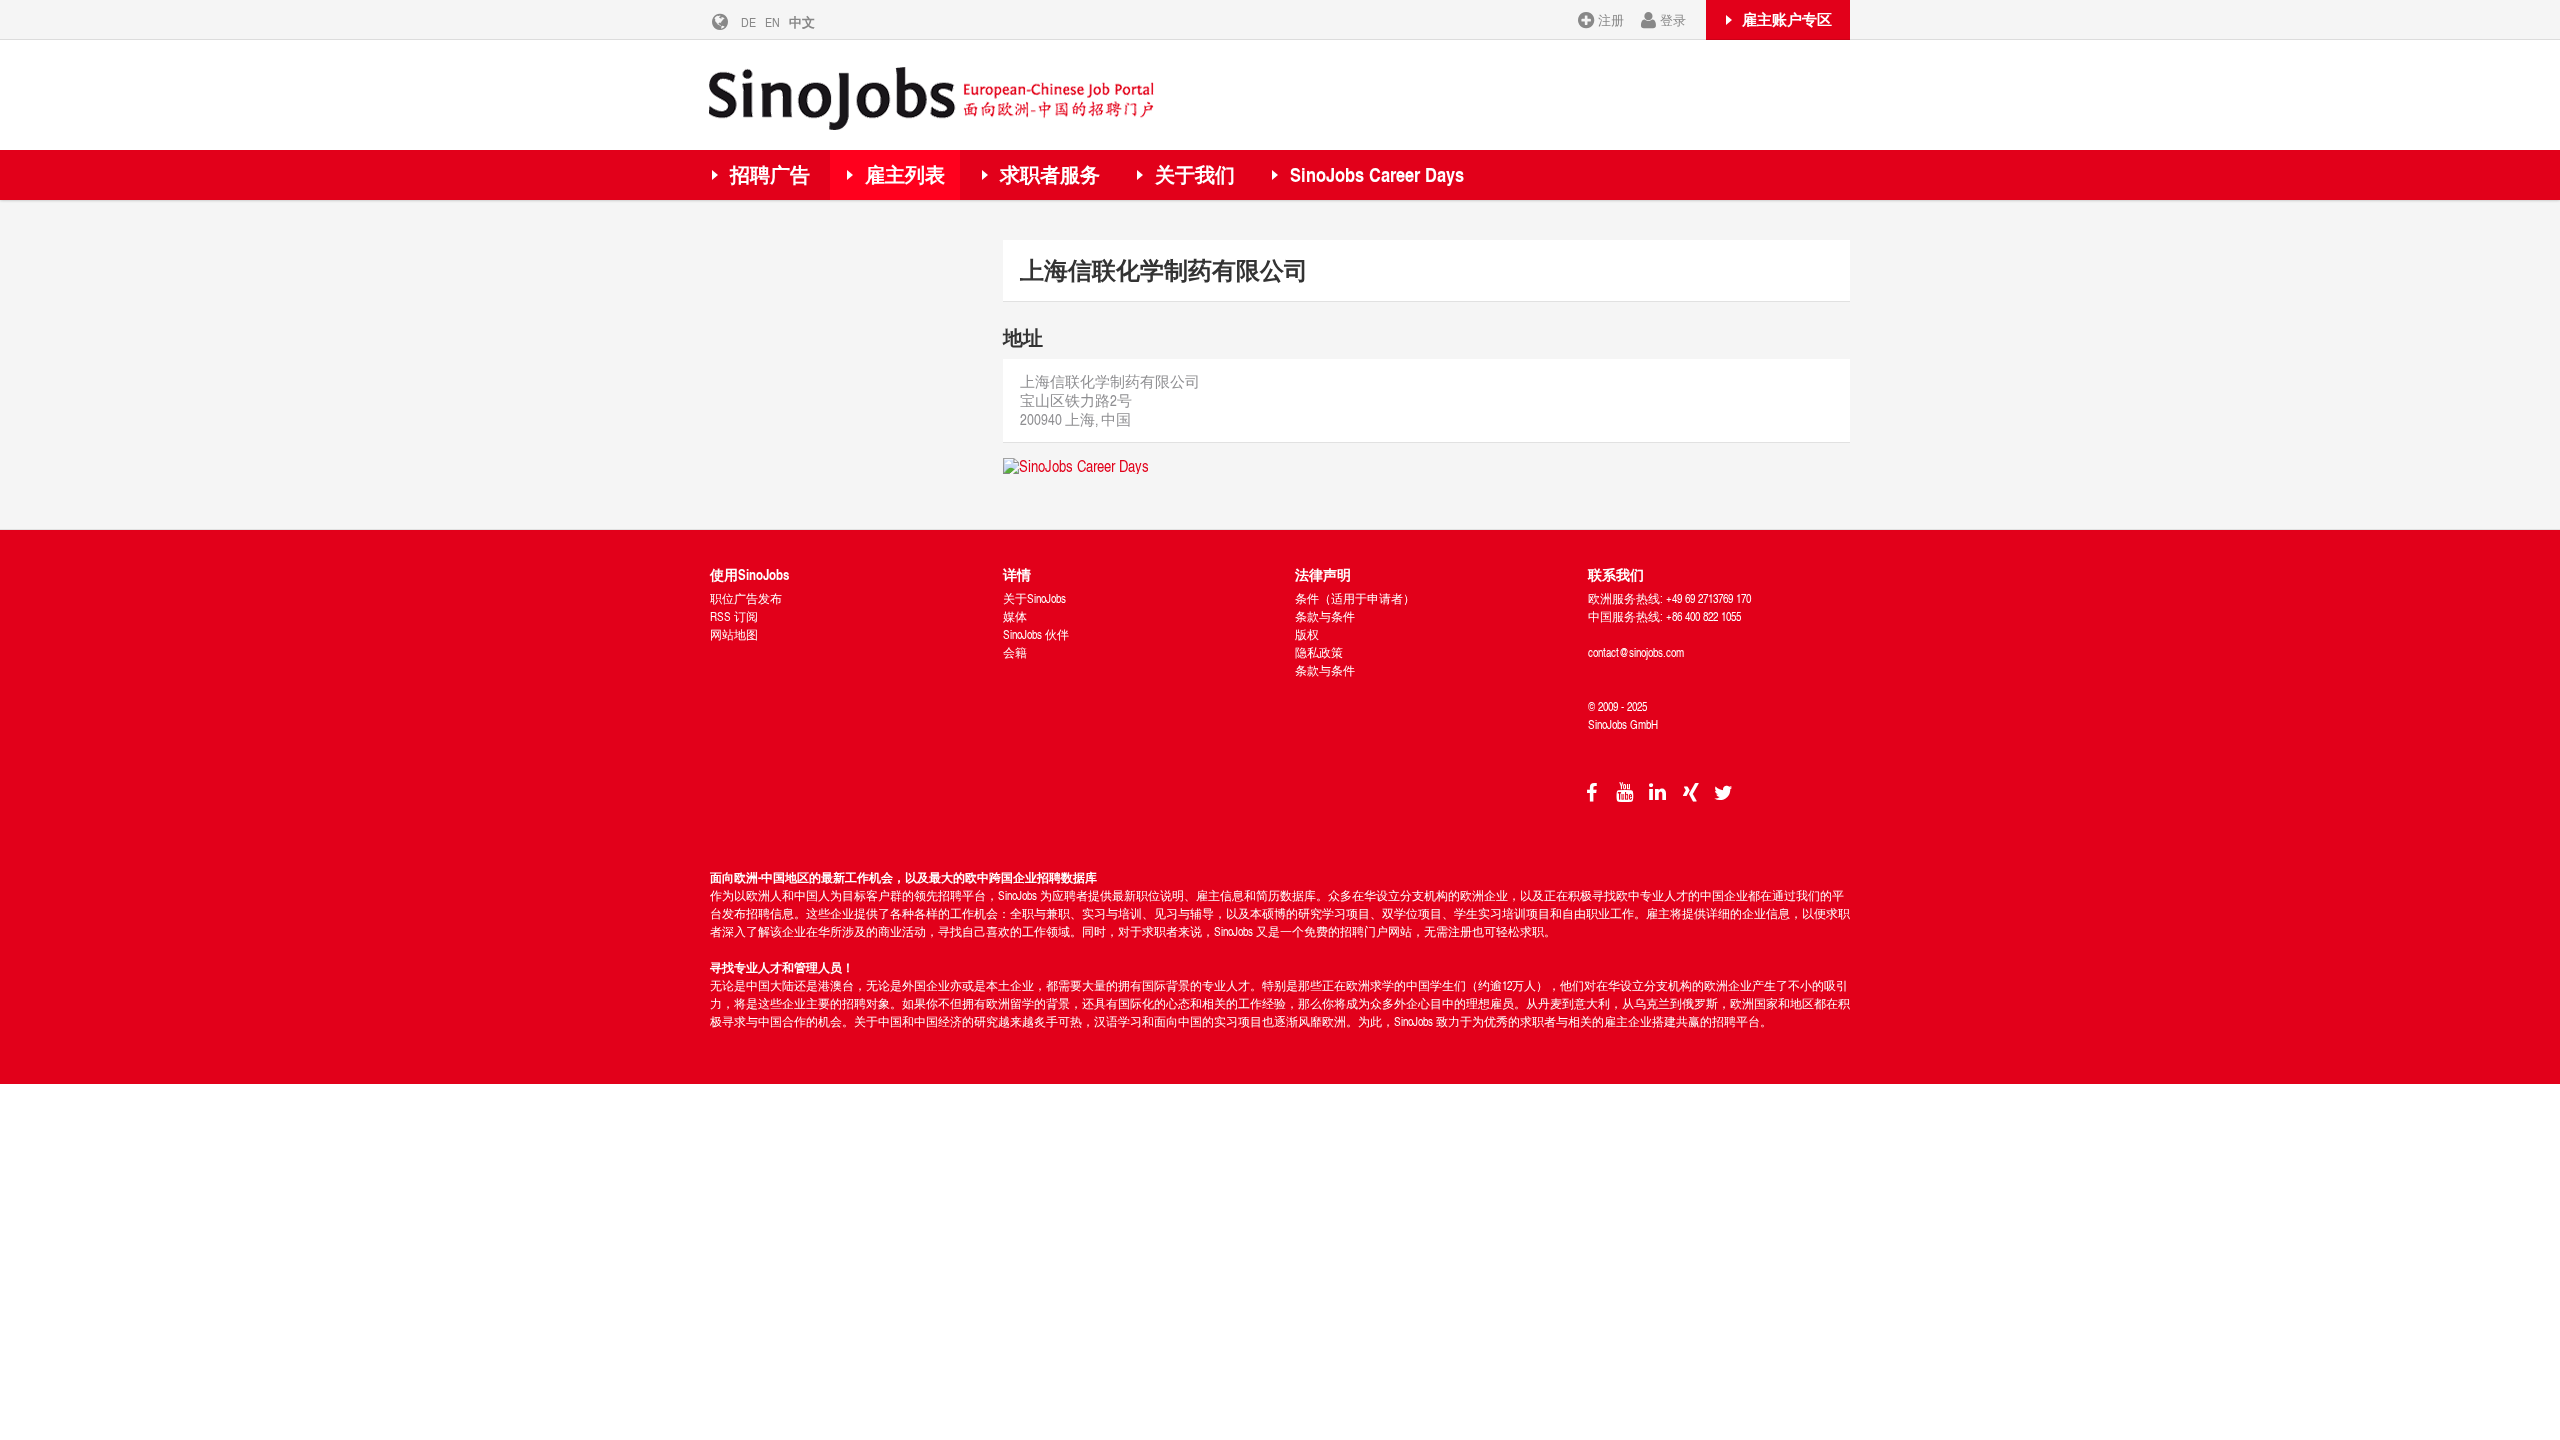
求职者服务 (1050, 174)
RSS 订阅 (734, 616)
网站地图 (734, 634)
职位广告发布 (746, 598)
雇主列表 (905, 174)
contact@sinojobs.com (1636, 652)
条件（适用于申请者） (1355, 598)
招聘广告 (770, 174)
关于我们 (1195, 174)
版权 (1307, 634)
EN (772, 22)
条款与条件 (1325, 616)
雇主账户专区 (1787, 19)
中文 (802, 22)
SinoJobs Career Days (1377, 174)
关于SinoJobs (1034, 598)
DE (748, 22)
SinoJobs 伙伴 (1036, 634)
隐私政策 (1319, 652)
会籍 (1015, 652)
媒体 (1015, 616)
